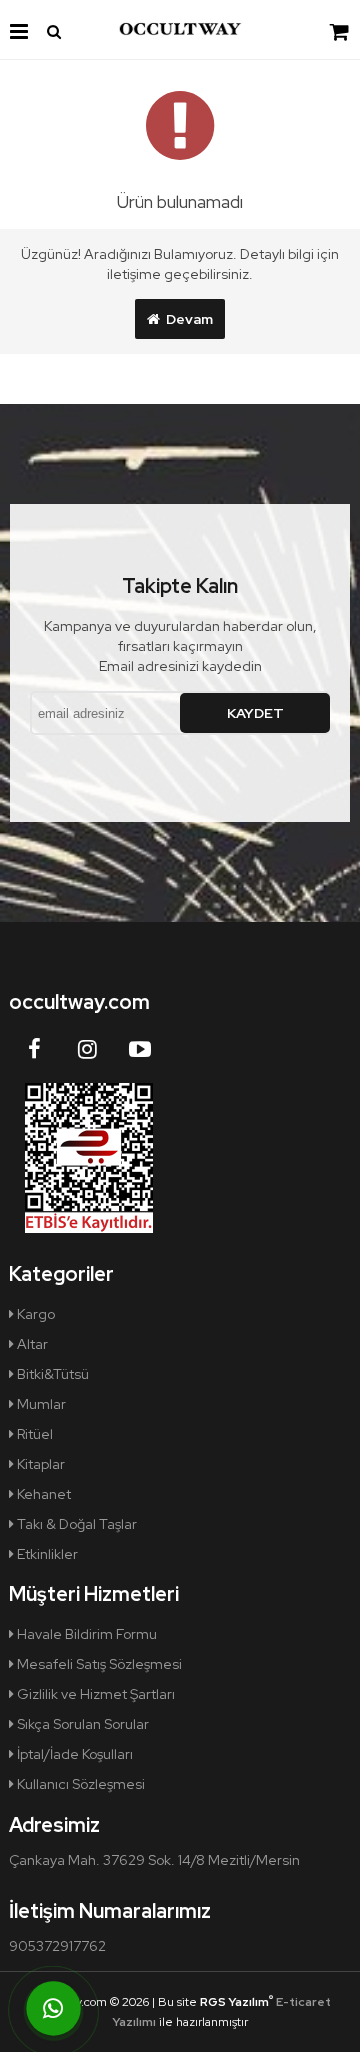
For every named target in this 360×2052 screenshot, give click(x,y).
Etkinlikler (46, 1554)
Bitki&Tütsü (51, 1374)
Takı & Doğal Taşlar (75, 1524)
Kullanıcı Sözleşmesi (79, 1784)
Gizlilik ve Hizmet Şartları (94, 1694)
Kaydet (255, 713)
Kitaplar (39, 1464)
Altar (31, 1344)
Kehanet (42, 1494)
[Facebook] (34, 1049)
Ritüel (33, 1434)
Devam (186, 319)
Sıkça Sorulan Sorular (81, 1724)
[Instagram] (87, 1049)
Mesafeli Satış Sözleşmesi (98, 1664)
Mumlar (40, 1404)
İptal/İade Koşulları (73, 1754)
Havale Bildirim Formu (85, 1634)
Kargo (34, 1314)
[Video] (140, 1049)
